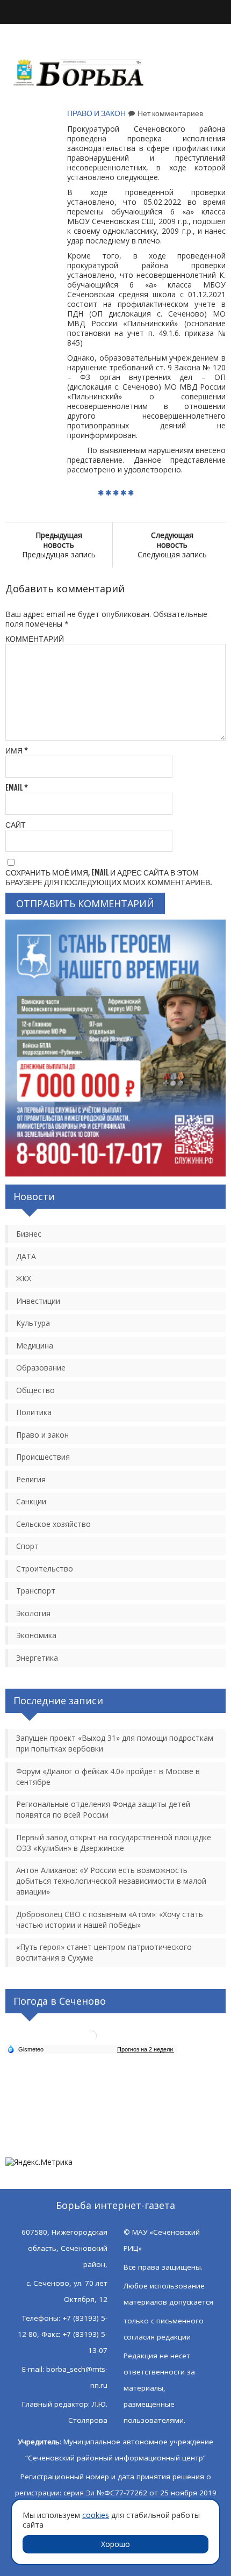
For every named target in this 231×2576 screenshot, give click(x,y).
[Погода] (25, 2049)
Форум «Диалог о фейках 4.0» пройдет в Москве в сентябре (108, 1777)
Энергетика (37, 1658)
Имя (17, 751)
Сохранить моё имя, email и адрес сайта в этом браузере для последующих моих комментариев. (109, 877)
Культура (33, 1323)
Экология (33, 1613)
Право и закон (96, 113)
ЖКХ (24, 1278)
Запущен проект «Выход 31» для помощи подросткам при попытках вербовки (115, 1743)
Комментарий (35, 639)
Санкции (31, 1501)
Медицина (35, 1346)
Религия (31, 1479)
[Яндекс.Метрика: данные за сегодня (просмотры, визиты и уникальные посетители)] (39, 2162)
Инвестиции (38, 1301)
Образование (41, 1368)
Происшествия (43, 1457)
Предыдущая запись (59, 545)
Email (17, 788)
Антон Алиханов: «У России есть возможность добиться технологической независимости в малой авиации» (111, 1881)
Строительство (45, 1569)
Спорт (27, 1546)
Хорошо (115, 2544)
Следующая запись (172, 545)
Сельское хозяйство (53, 1524)
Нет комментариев (170, 113)
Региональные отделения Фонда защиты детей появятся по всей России (103, 1809)
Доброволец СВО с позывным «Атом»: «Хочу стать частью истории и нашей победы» (110, 1920)
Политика (34, 1412)
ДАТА (26, 1256)
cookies (96, 2515)
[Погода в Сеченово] (91, 2040)
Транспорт (36, 1591)
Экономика (36, 1635)
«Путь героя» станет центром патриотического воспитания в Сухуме (104, 1952)
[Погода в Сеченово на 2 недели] (146, 2050)
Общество (35, 1390)
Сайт (16, 825)
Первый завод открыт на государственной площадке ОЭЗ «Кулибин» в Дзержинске (114, 1843)
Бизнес (29, 1234)
